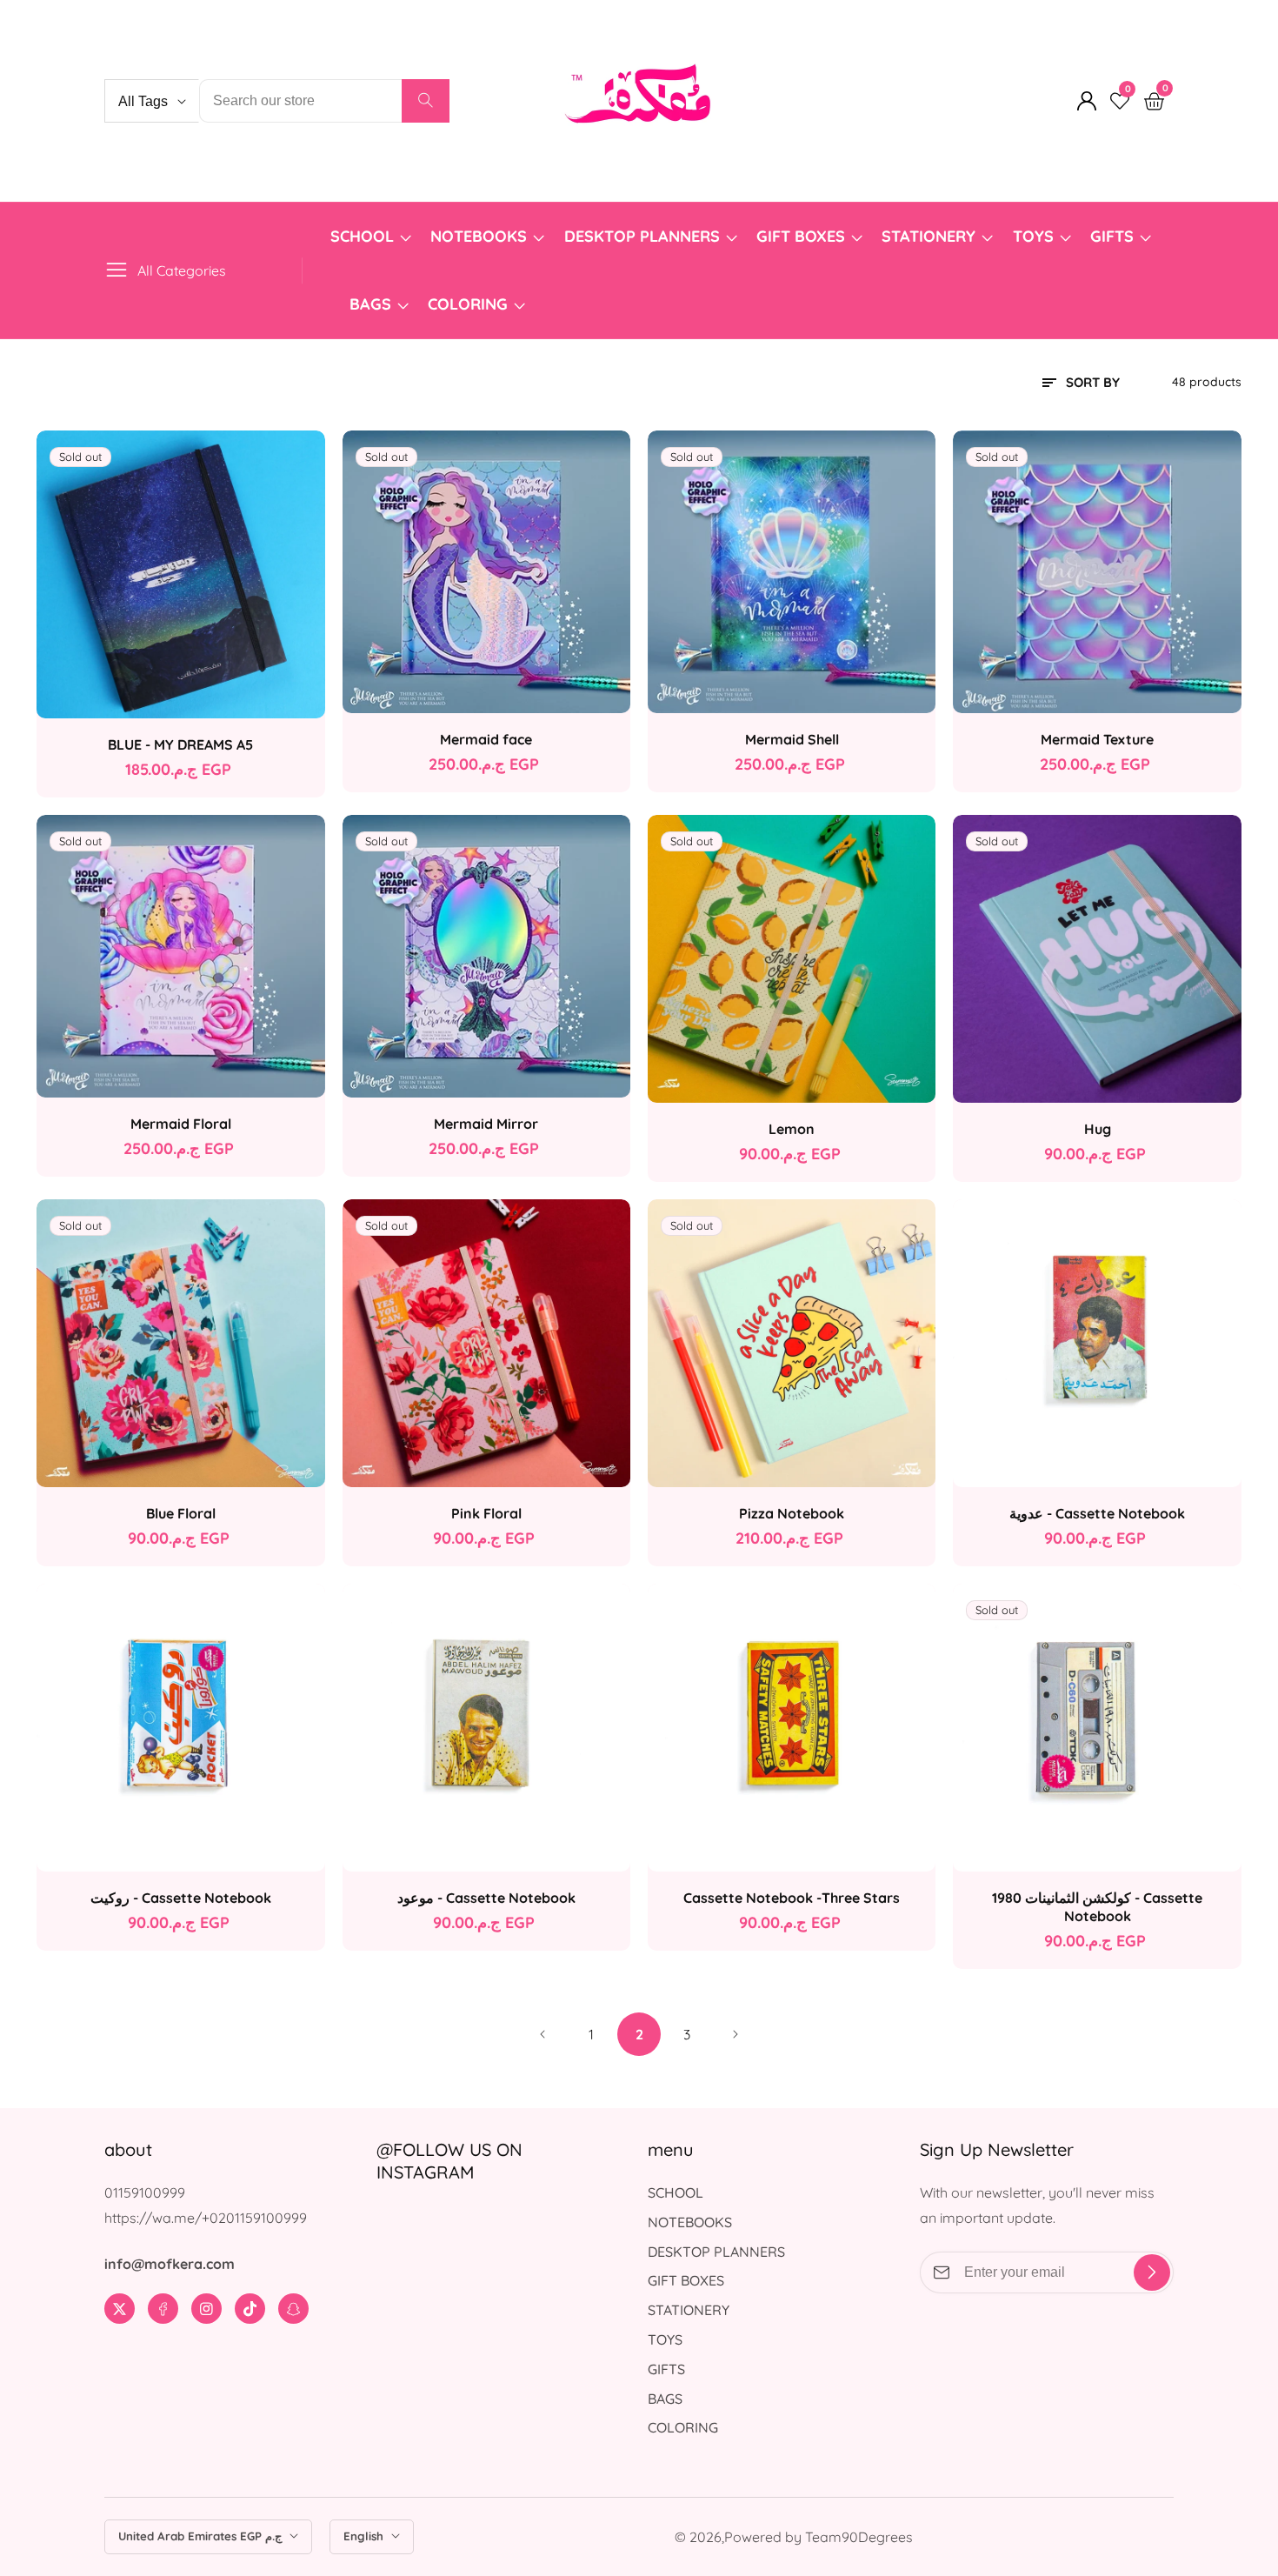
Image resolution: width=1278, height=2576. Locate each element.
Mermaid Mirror (486, 1124)
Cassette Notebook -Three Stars (792, 1898)
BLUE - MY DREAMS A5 (180, 744)
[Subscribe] (1152, 2272)
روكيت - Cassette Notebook (181, 1898)
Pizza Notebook (792, 1513)
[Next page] (735, 2034)
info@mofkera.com (170, 2264)
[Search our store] (426, 101)
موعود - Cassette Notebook (486, 1898)
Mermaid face (486, 739)
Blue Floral (181, 1513)
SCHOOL (362, 236)
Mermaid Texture (1097, 739)
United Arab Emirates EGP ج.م (202, 2536)
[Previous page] (543, 2034)
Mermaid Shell (792, 739)
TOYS (1033, 236)
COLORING (470, 304)
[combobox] (324, 101)
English (365, 2536)
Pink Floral (486, 1513)
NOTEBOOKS (479, 236)
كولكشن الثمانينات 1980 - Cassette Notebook (1097, 1907)
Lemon (792, 1129)
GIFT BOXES (801, 236)
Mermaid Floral (181, 1124)
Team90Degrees (859, 2537)
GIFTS (1112, 236)
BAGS (370, 304)
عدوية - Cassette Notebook (1097, 1513)
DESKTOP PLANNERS (642, 236)
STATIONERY (929, 236)
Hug (1098, 1129)
